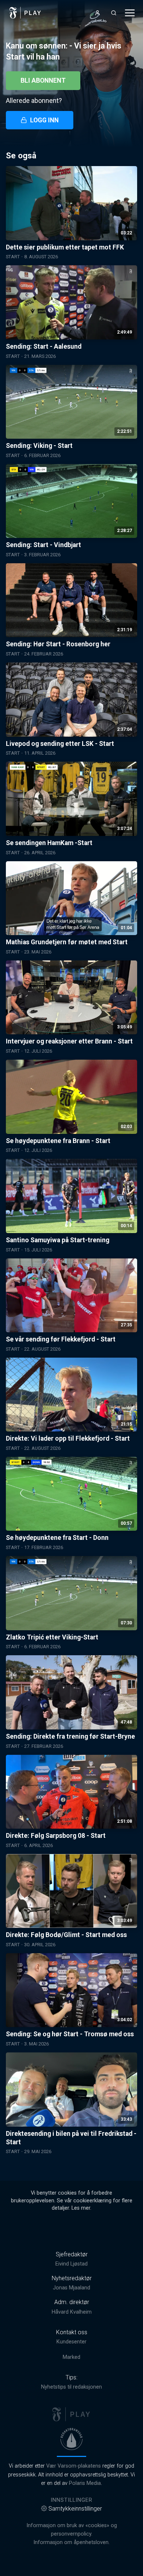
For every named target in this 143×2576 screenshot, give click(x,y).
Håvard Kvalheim (72, 2312)
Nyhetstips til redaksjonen (71, 2387)
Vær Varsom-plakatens (74, 2466)
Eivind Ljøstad (71, 2264)
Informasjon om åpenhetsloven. (71, 2542)
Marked (71, 2357)
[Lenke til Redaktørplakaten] (71, 2439)
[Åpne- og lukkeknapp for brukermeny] (98, 13)
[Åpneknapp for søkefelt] (114, 13)
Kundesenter (71, 2342)
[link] (25, 13)
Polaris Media (85, 2483)
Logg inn (44, 120)
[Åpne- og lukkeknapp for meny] (130, 13)
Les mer (81, 2208)
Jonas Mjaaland (71, 2288)
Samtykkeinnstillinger (75, 2509)
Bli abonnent (43, 80)
